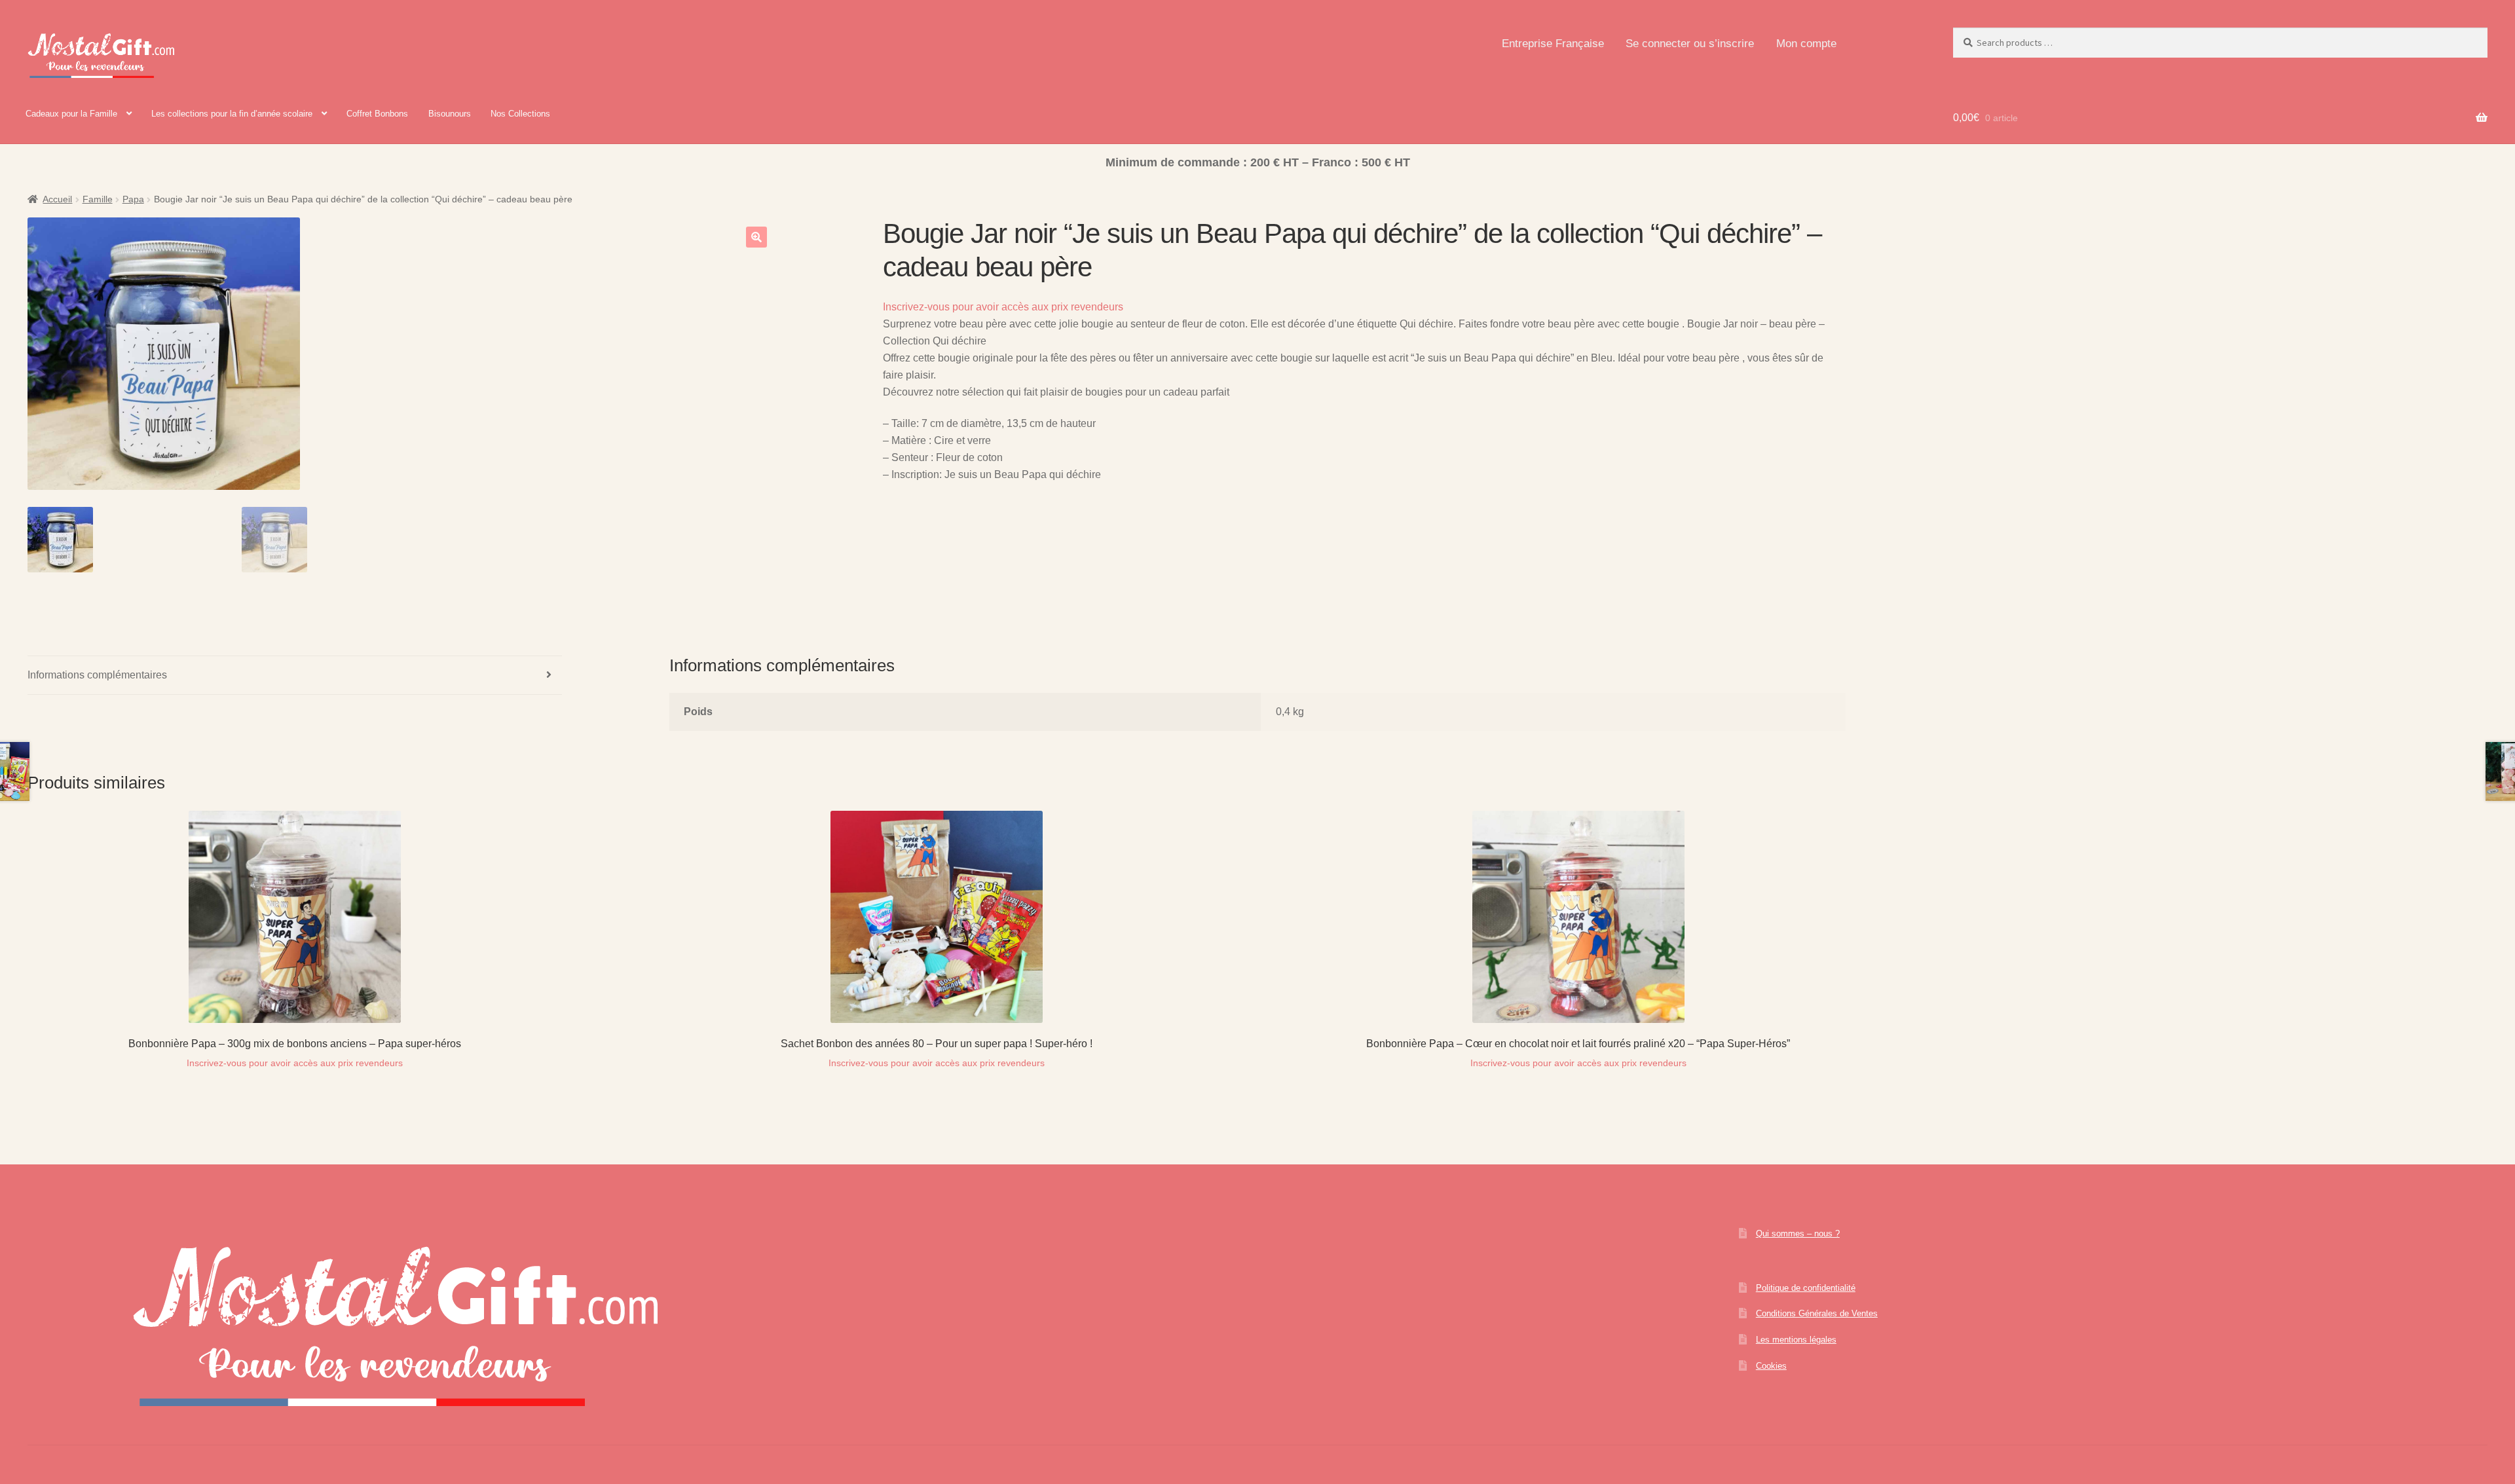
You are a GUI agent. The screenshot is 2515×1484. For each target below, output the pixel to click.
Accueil (57, 199)
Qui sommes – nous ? (1798, 1234)
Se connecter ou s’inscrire (1690, 44)
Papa (133, 199)
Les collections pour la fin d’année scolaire (232, 114)
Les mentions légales (1796, 1340)
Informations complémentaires (97, 675)
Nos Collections (520, 114)
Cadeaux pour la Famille (71, 114)
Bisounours (450, 114)
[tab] (295, 676)
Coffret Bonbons (377, 114)
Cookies (1771, 1366)
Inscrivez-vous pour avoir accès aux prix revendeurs (1003, 307)
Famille (98, 199)
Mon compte (1806, 44)
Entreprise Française (1553, 44)
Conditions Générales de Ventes (1817, 1313)
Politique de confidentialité (1806, 1288)
